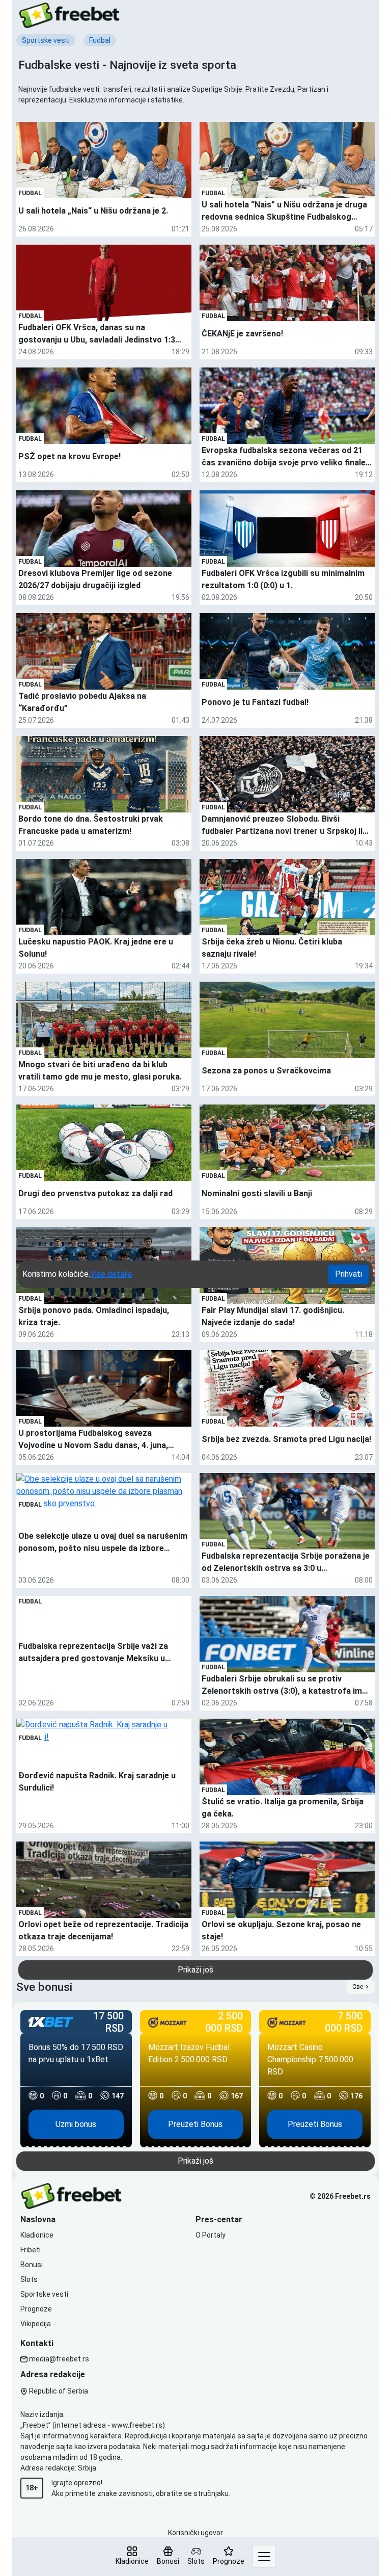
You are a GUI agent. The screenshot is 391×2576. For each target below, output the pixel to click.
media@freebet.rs (59, 2359)
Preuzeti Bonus (195, 2124)
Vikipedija (36, 2324)
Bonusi (32, 2265)
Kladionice (37, 2235)
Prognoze (36, 2309)
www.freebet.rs (137, 2425)
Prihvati (348, 1274)
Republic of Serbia (58, 2391)
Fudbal (30, 193)
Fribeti (31, 2250)
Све (358, 1987)
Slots (29, 2279)
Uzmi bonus (76, 2124)
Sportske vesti (44, 2294)
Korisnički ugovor (195, 2533)
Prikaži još (195, 1970)
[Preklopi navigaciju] (264, 2556)
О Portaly (211, 2235)
